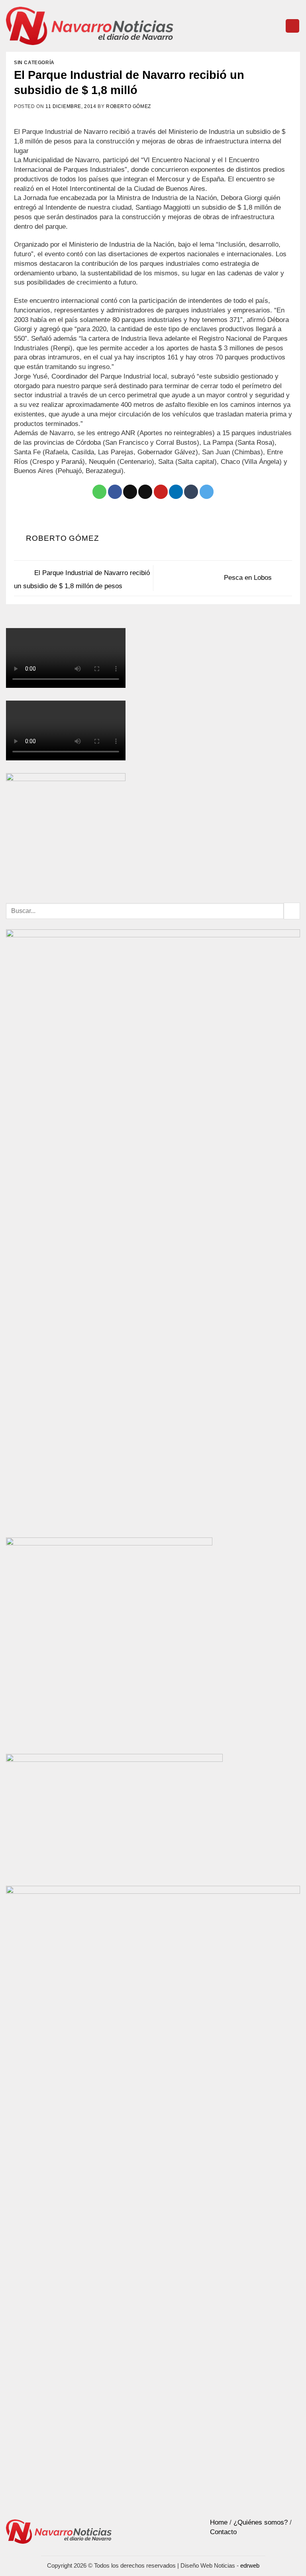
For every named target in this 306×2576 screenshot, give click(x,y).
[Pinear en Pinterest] (161, 492)
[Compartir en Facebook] (115, 492)
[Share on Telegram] (207, 492)
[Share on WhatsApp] (99, 492)
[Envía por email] (145, 492)
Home (219, 2522)
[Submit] (292, 911)
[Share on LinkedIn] (176, 492)
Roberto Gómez (128, 106)
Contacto (223, 2532)
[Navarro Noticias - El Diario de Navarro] (90, 26)
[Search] (276, 26)
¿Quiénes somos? (261, 2522)
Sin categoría (34, 63)
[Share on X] (130, 492)
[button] (292, 26)
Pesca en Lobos (249, 578)
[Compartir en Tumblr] (191, 492)
